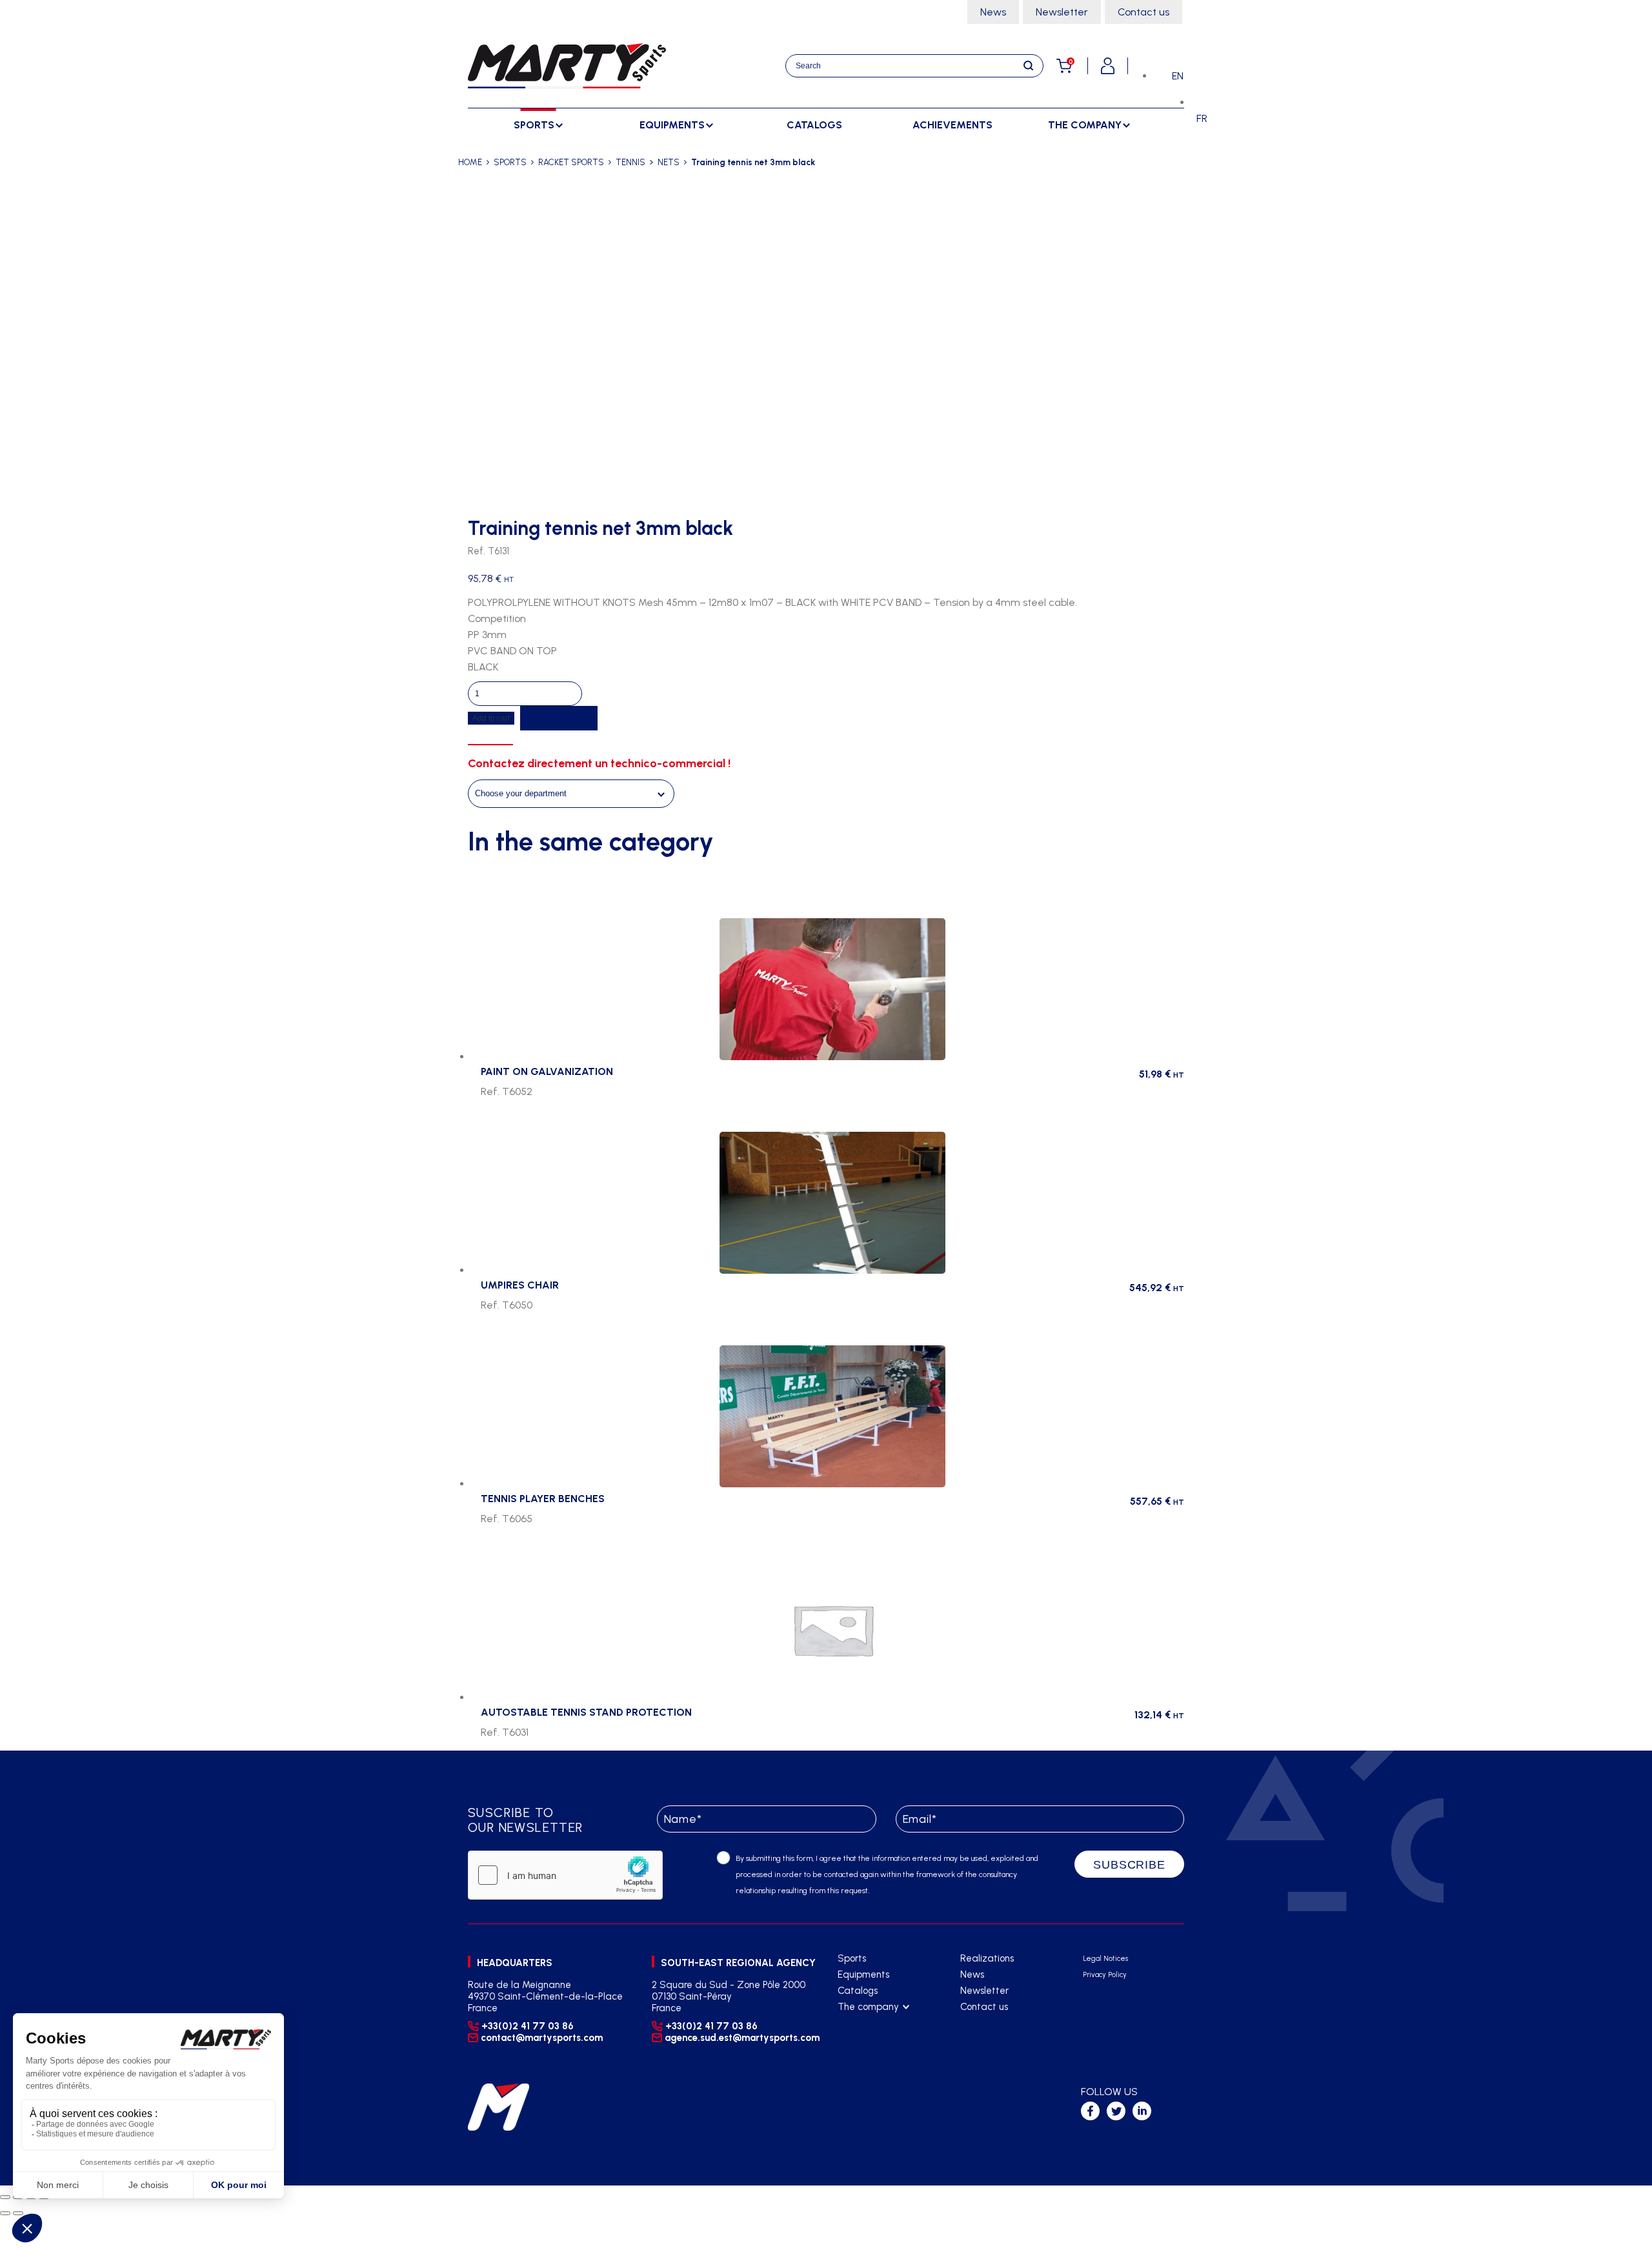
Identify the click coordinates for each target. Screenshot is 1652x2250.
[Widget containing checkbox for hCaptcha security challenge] (565, 1875)
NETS (669, 162)
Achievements (952, 125)
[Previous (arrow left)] (5, 2213)
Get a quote (559, 718)
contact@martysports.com (542, 2038)
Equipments (863, 1974)
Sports (852, 1958)
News (993, 12)
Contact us (1143, 12)
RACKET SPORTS (571, 162)
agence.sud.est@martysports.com (740, 2038)
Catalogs (814, 125)
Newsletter (1062, 12)
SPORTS (510, 162)
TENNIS (630, 162)
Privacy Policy (1105, 1975)
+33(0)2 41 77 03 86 (528, 2026)
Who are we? (866, 2023)
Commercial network (882, 2039)
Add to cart (491, 718)
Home (470, 162)
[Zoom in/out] (5, 2197)
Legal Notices (1105, 1959)
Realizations (987, 1958)
